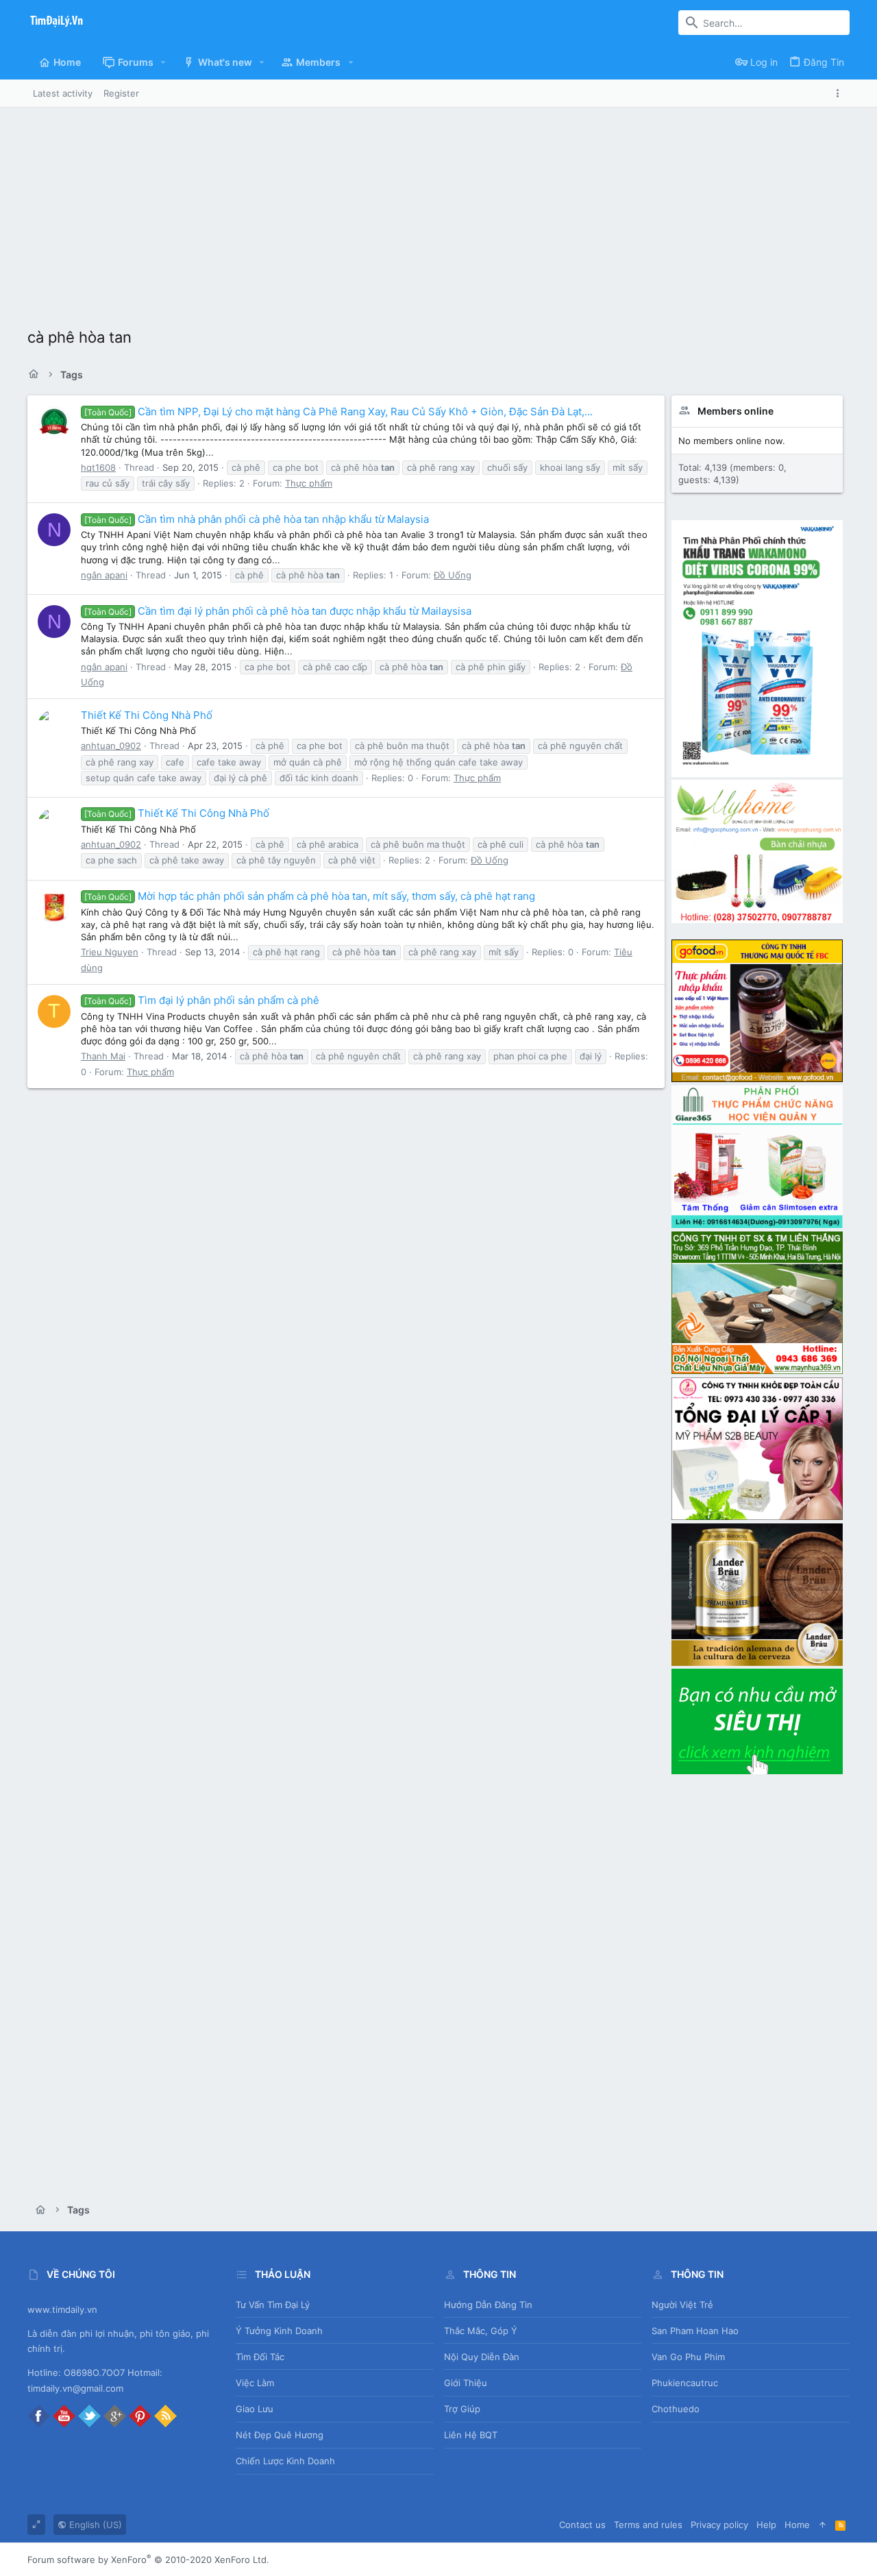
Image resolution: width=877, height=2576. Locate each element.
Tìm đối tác (260, 2357)
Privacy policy (719, 2525)
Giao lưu (255, 2409)
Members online (736, 411)
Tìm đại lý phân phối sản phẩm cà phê (202, 1000)
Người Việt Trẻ (682, 2305)
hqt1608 (98, 467)
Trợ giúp (462, 2409)
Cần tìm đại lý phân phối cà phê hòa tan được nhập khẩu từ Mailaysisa (278, 611)
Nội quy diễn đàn (482, 2357)
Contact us (582, 2525)
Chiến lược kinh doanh (285, 2461)
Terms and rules (648, 2525)
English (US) (94, 2525)
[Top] (823, 2525)
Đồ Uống (453, 575)
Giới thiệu (466, 2383)
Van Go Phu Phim (688, 2357)
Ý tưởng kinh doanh (279, 2331)
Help (766, 2525)
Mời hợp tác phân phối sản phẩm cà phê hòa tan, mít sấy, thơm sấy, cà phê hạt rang (310, 896)
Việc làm (255, 2383)
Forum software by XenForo (148, 2560)
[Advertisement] (438, 210)
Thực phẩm (309, 483)
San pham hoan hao (695, 2331)
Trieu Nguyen (110, 952)
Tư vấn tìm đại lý (273, 2305)
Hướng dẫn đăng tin (488, 2305)
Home (797, 2525)
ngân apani (104, 575)
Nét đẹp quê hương (280, 2435)
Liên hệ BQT (471, 2435)
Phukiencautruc (685, 2383)
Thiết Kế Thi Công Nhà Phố (147, 715)
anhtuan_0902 (111, 746)
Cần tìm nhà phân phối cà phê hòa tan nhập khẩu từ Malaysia (257, 519)
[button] (163, 62)
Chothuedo (676, 2409)
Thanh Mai (103, 1056)
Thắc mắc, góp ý (481, 2331)
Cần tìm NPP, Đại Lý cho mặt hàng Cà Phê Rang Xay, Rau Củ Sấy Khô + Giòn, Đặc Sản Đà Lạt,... (338, 412)
